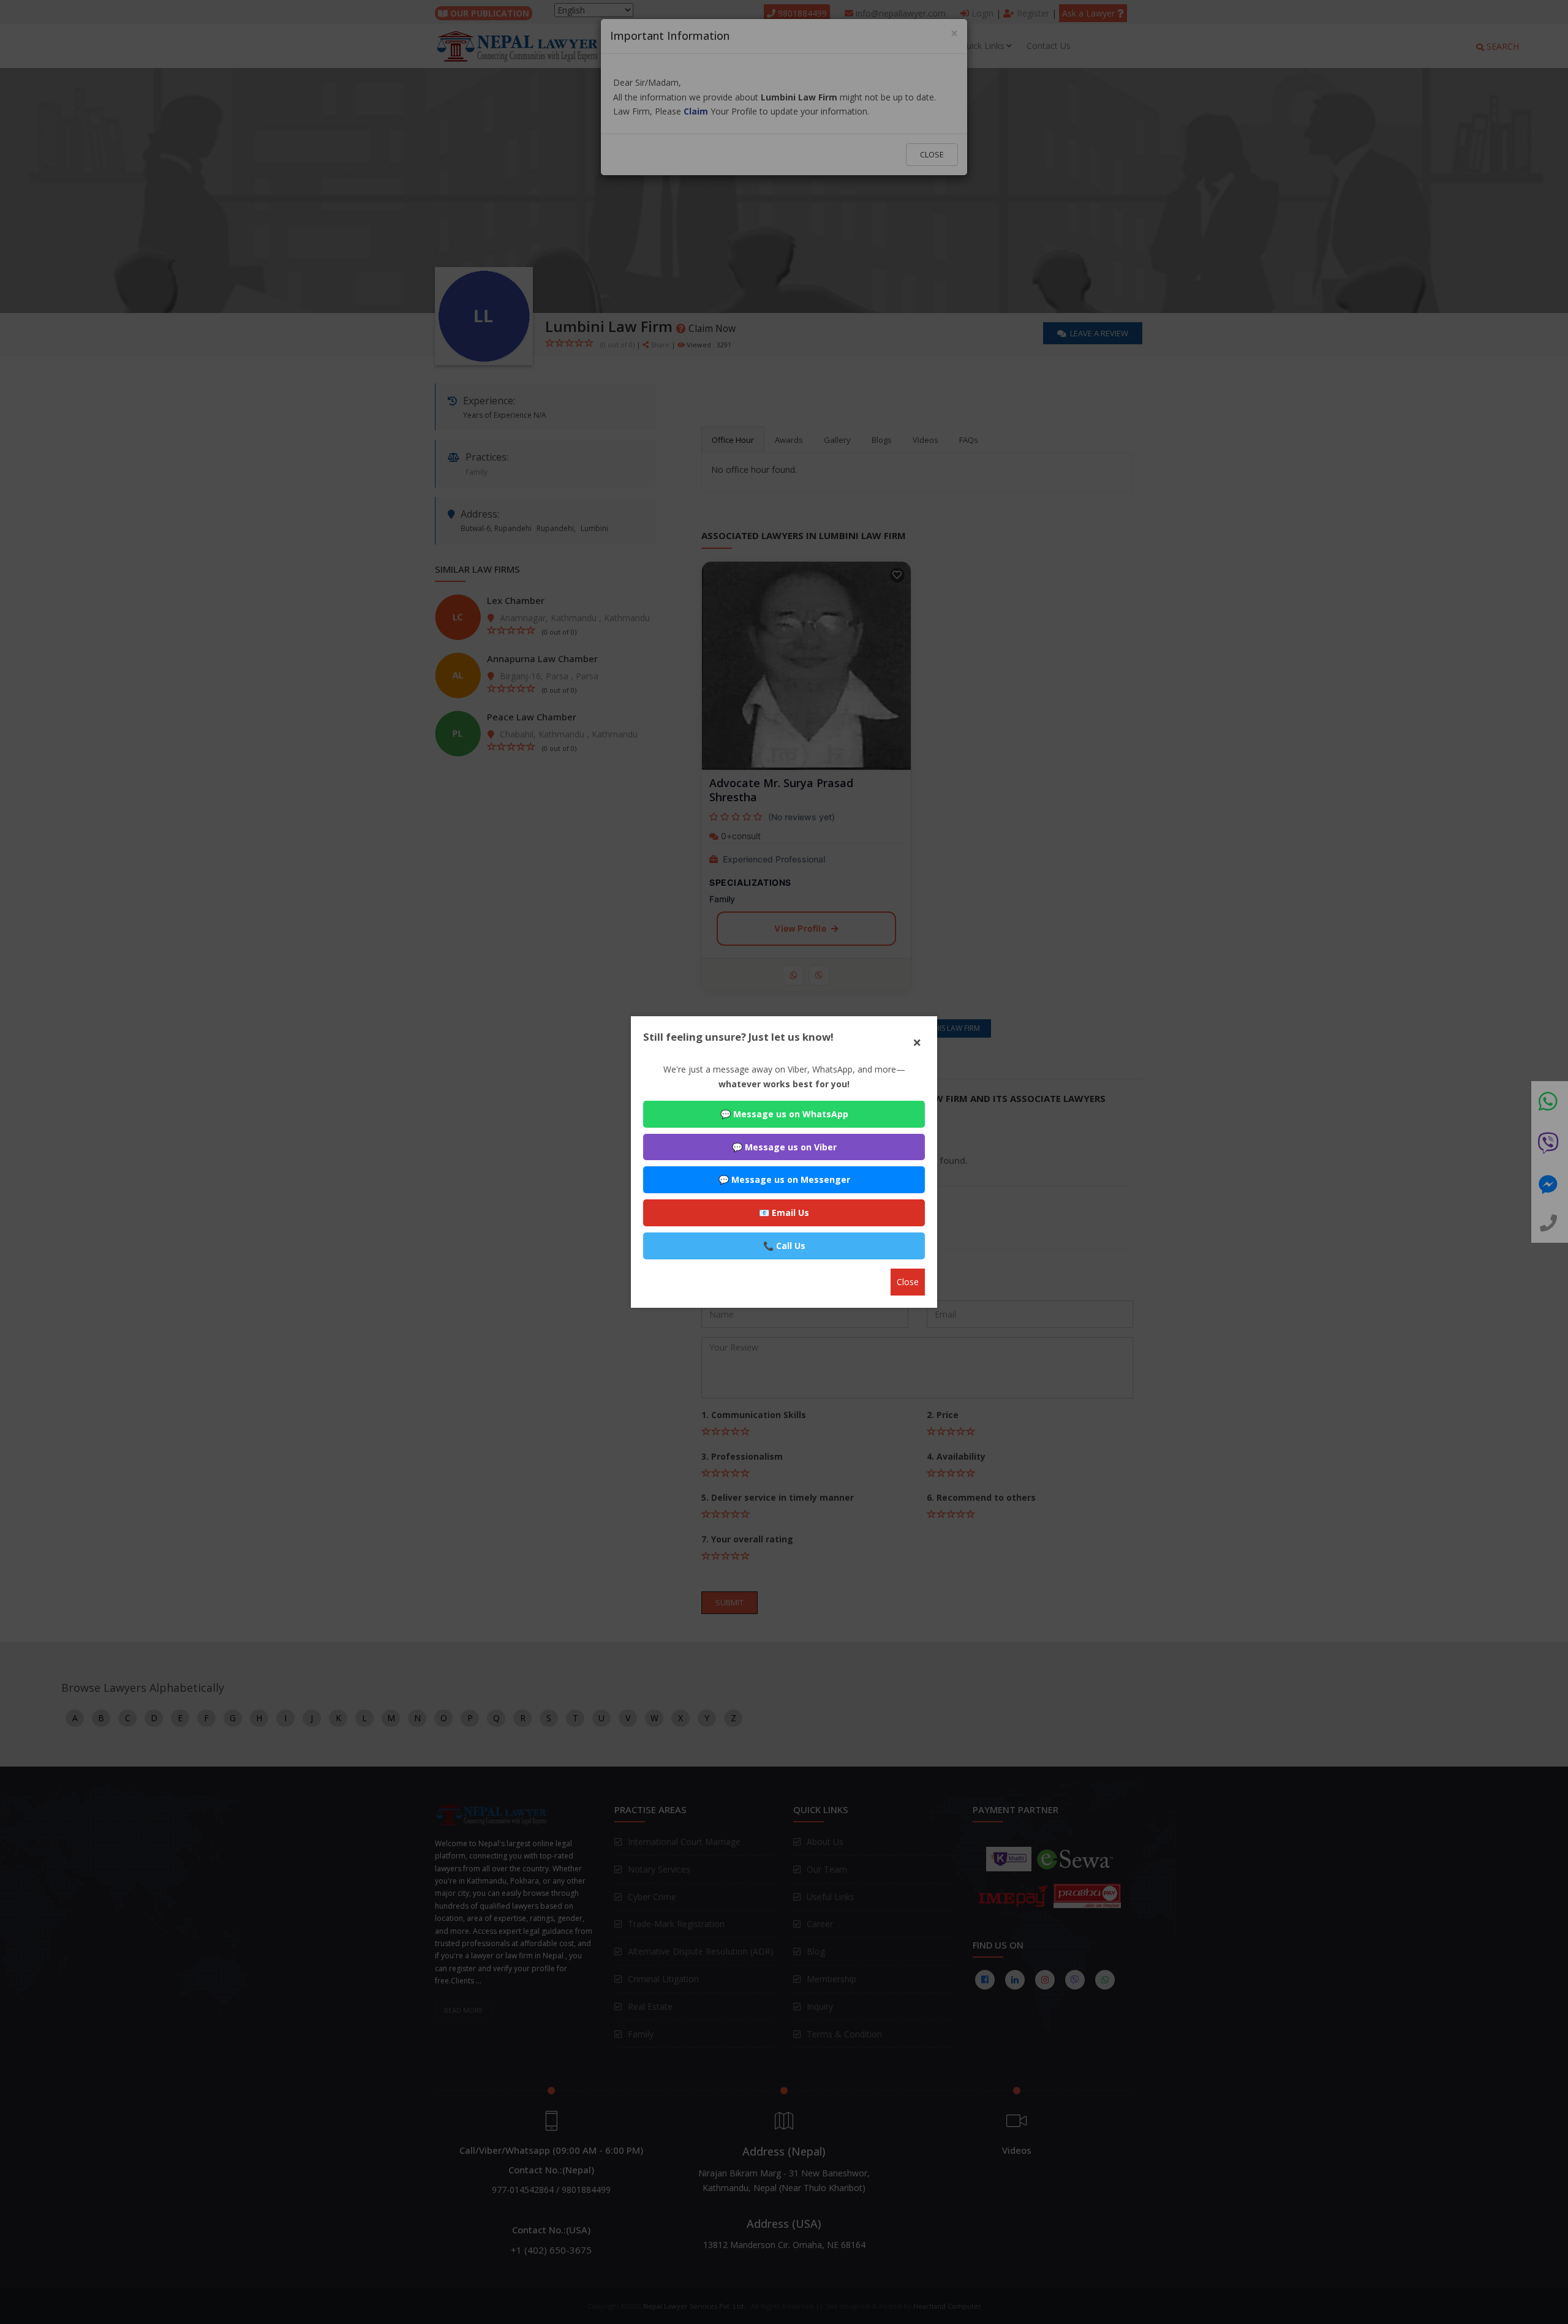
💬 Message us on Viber (784, 1147)
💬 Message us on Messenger (784, 1179)
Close (908, 1282)
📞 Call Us (784, 1246)
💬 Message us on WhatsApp (784, 1114)
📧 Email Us (784, 1213)
